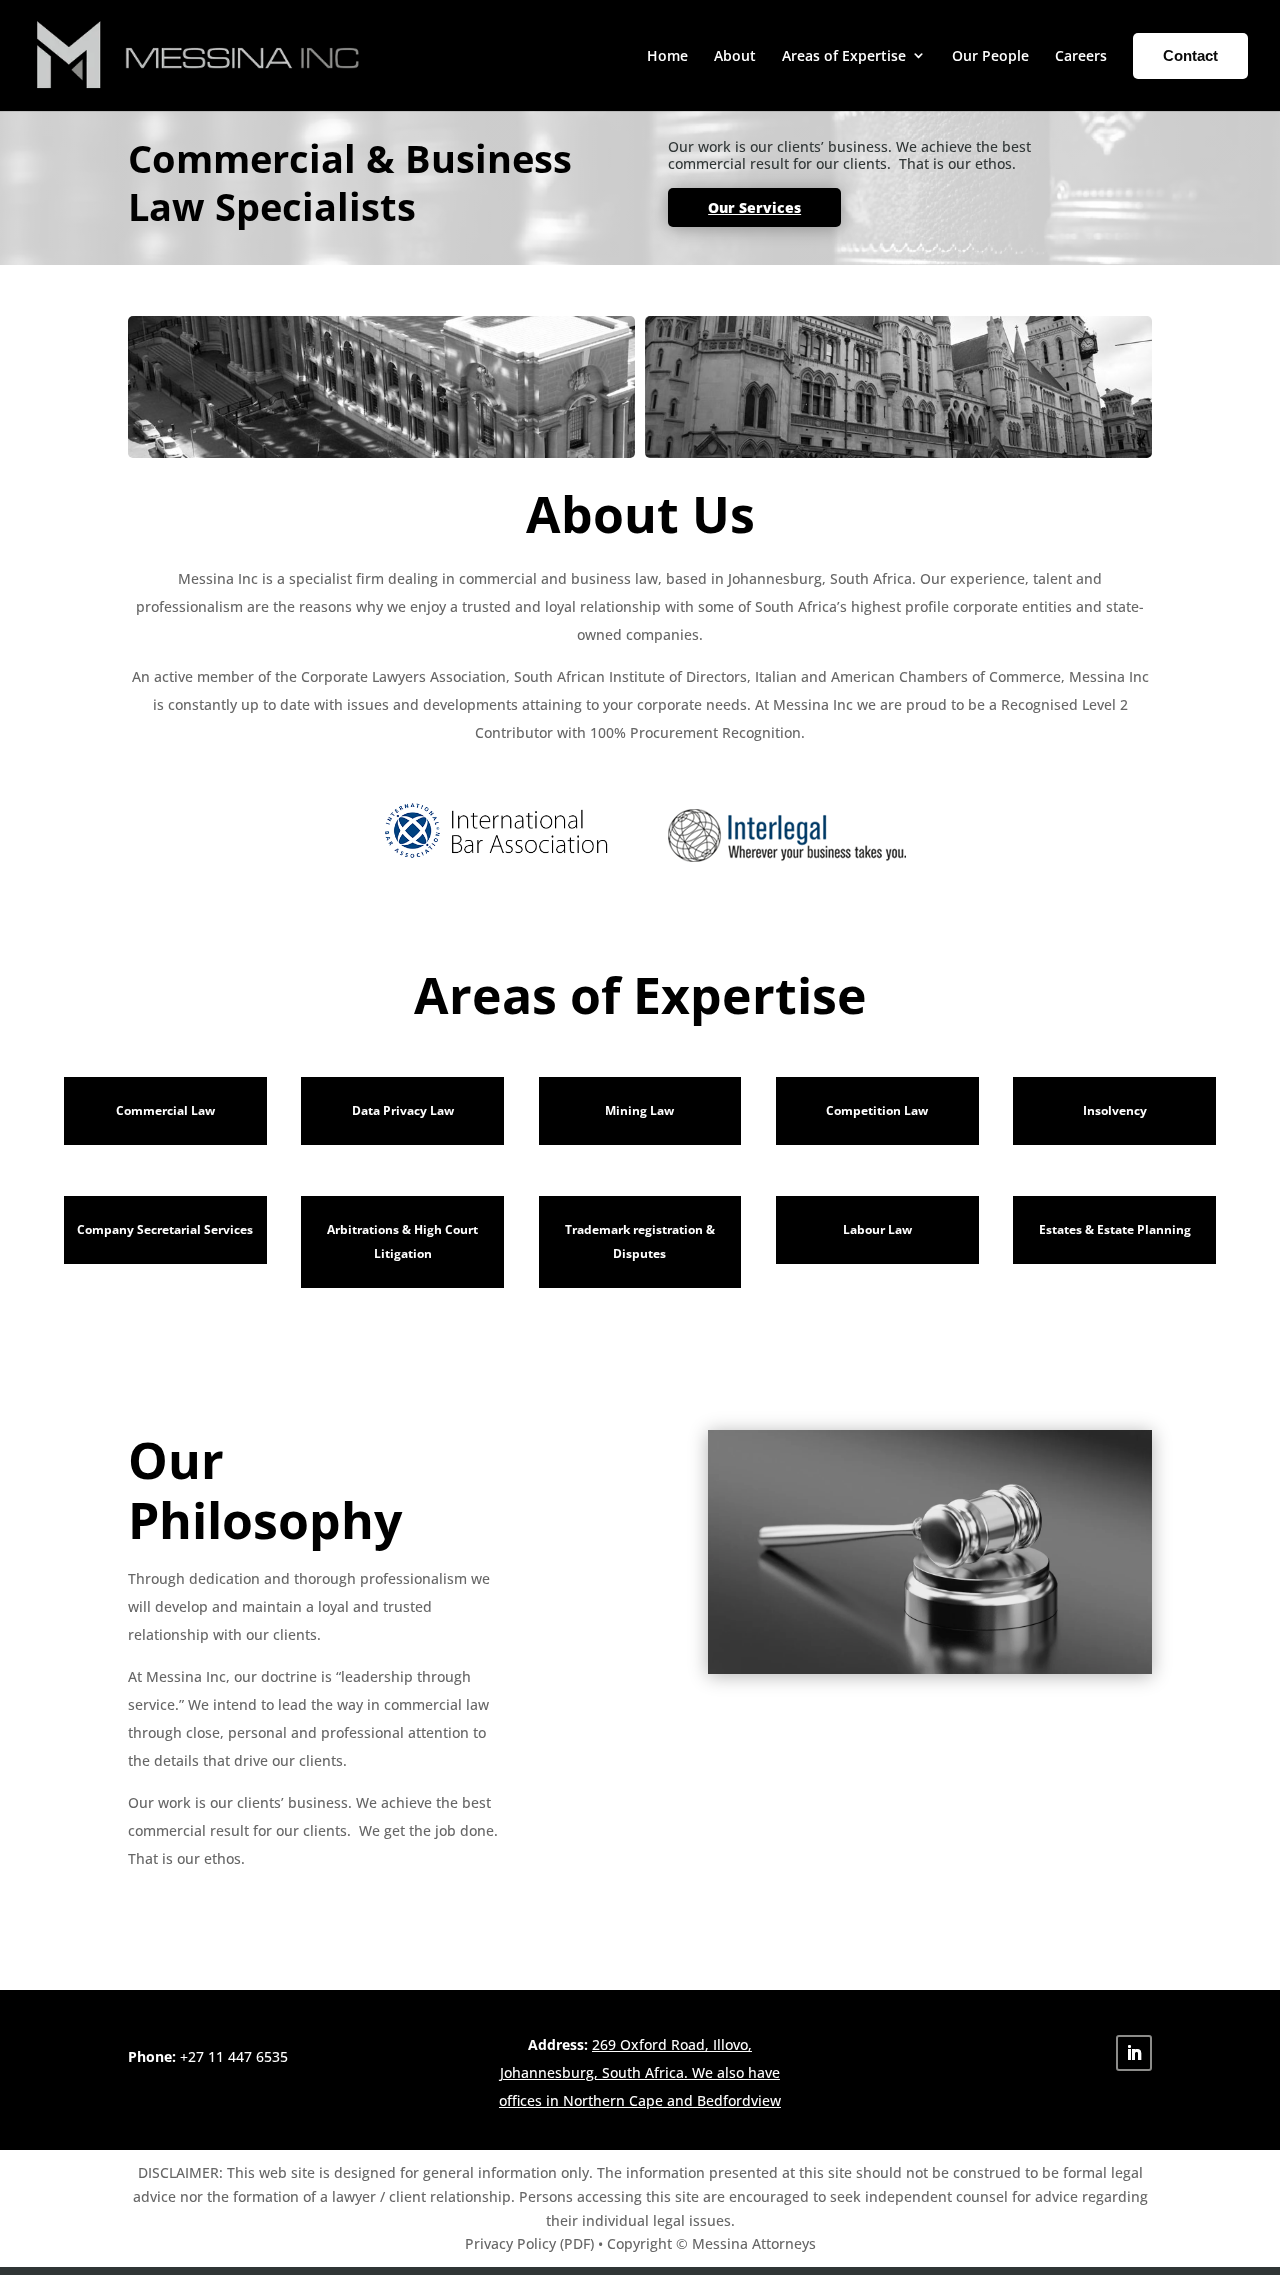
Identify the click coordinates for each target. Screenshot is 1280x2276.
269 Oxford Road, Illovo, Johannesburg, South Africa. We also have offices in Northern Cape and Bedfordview (640, 2072)
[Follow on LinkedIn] (1134, 2053)
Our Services (754, 207)
